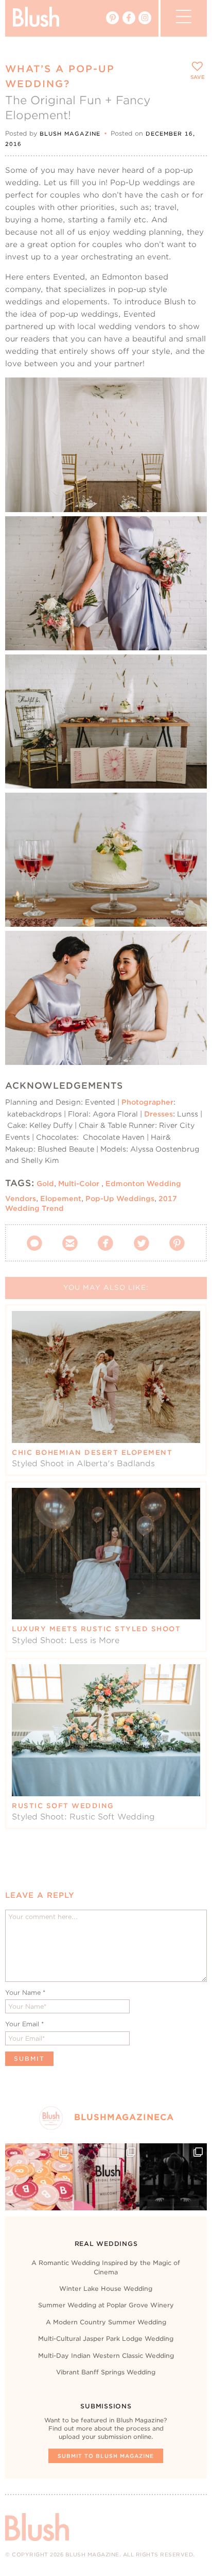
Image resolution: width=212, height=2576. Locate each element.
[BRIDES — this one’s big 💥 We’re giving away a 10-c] (173, 2177)
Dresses (158, 1114)
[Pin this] (190, 417)
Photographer (147, 1102)
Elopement (61, 1199)
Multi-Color (79, 1184)
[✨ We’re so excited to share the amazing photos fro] (106, 2177)
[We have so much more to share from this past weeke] (39, 2177)
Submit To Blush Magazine (106, 2456)
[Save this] (190, 394)
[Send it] (190, 441)
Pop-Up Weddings (120, 1199)
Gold (45, 1184)
